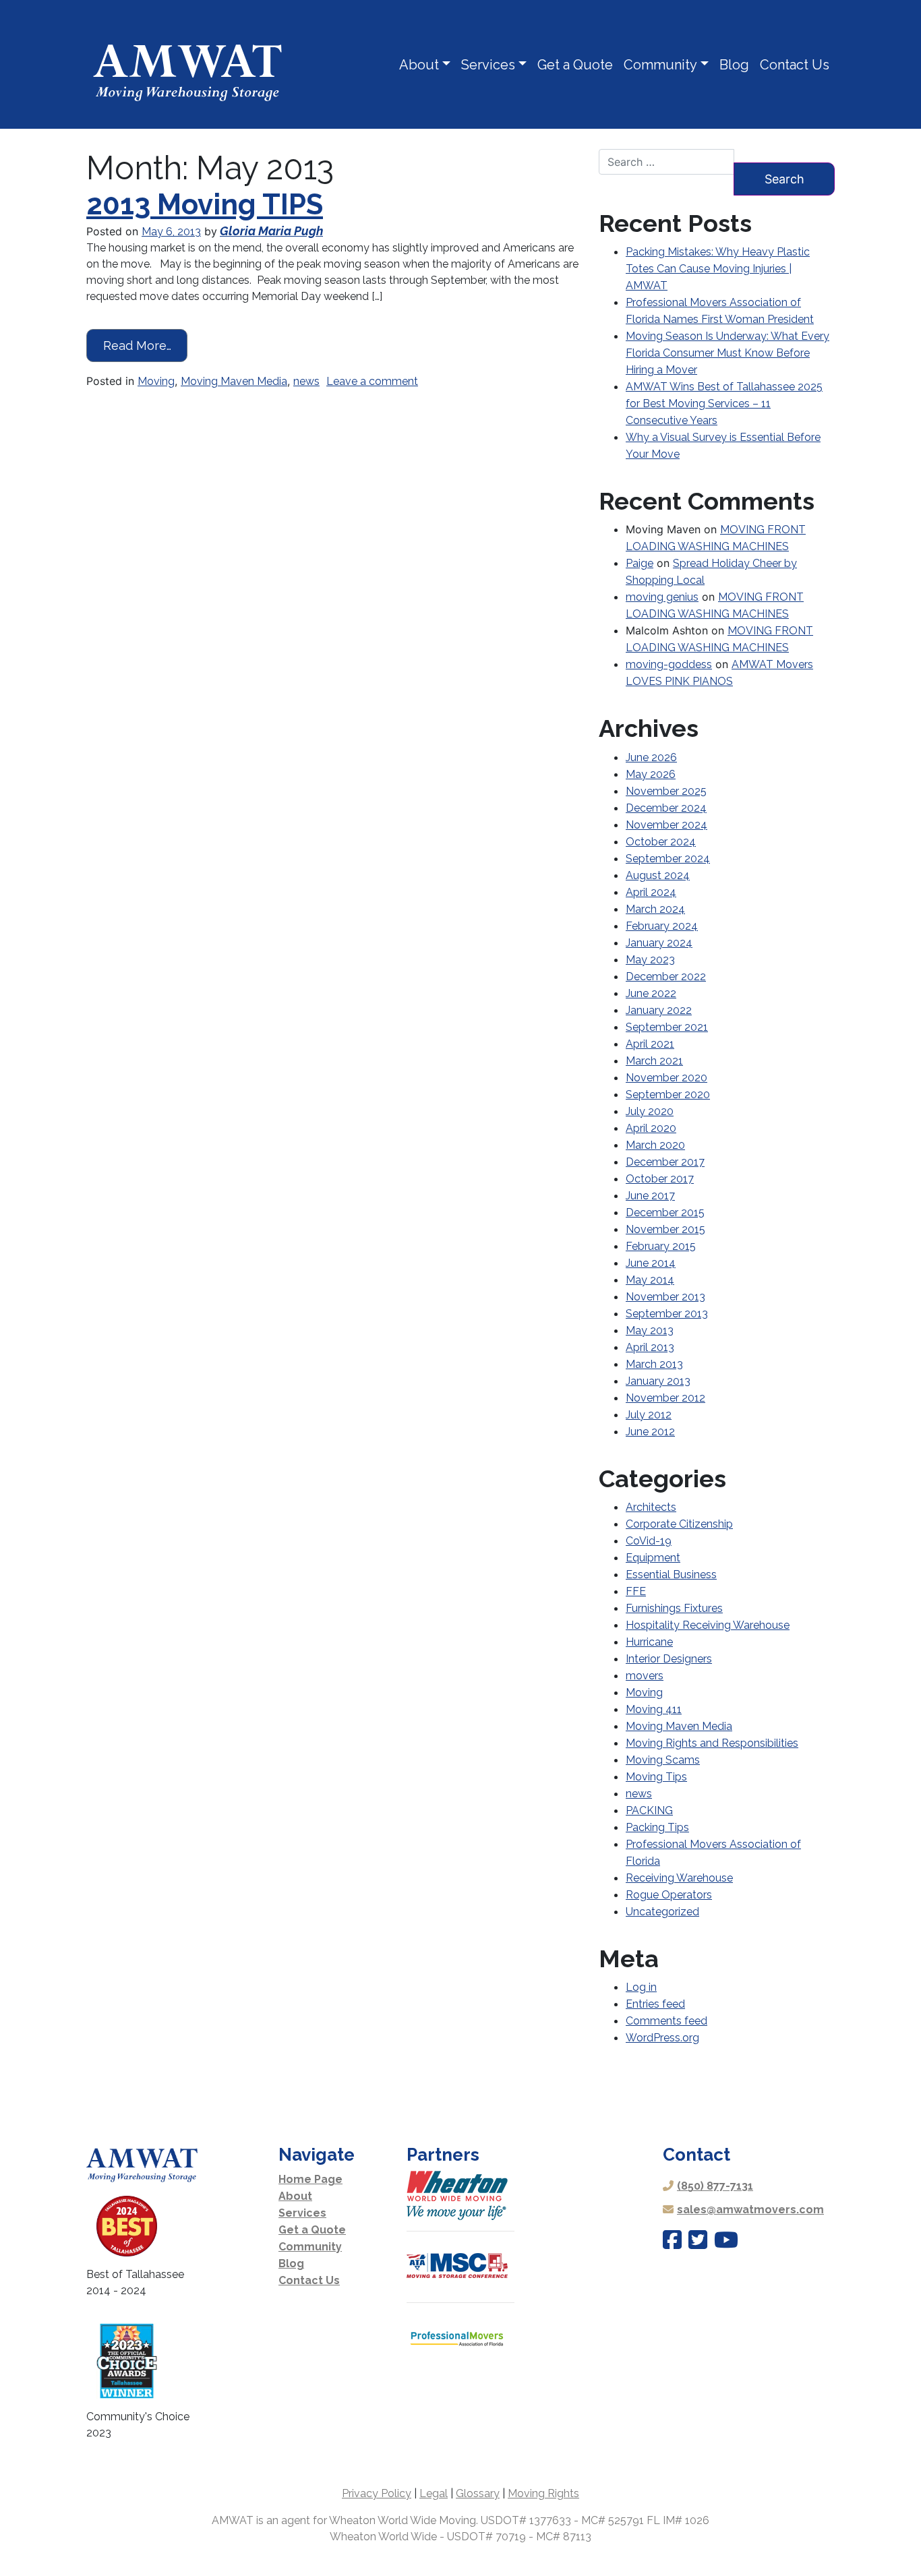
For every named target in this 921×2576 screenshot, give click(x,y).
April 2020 (651, 1128)
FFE (636, 1591)
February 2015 (661, 1246)
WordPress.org (662, 2038)
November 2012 (665, 1398)
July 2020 (650, 1111)
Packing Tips (657, 1827)
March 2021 (654, 1061)
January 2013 (658, 1381)
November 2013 (665, 1297)
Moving (156, 381)
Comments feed (666, 2021)
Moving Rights (543, 2493)
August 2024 (658, 875)
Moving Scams (663, 1760)
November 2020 (666, 1078)
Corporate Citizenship (679, 1524)
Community (660, 65)
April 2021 (650, 1044)
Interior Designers (669, 1659)
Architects (651, 1507)
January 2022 (659, 1010)
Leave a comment (372, 381)
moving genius (662, 597)
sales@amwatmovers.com (750, 2210)
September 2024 (668, 859)
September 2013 (667, 1314)
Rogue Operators (669, 1895)
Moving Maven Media (234, 381)
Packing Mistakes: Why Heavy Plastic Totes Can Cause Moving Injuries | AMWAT (718, 269)
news (306, 381)
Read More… (145, 345)
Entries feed (655, 2004)
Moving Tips (656, 1777)
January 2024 (659, 943)
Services (488, 65)
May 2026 (651, 774)
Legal (434, 2493)
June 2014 (651, 1263)
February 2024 (662, 926)
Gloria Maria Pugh (271, 231)
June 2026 (651, 757)
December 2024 (666, 808)
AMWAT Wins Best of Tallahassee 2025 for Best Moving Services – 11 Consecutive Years (724, 403)
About (419, 65)
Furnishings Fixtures (674, 1608)
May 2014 (650, 1280)
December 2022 (666, 977)
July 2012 (649, 1415)
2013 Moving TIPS (205, 205)
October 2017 (660, 1179)
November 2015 (665, 1229)
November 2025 (666, 791)
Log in (641, 1987)
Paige (640, 563)
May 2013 (650, 1330)
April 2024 (651, 892)
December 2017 (665, 1162)
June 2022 (651, 993)
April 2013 (650, 1347)
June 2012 (650, 1432)
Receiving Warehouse (679, 1878)
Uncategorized (662, 1912)
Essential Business (671, 1575)
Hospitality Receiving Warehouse (708, 1625)
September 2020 (668, 1095)
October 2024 (661, 842)
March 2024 (655, 909)
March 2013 (654, 1364)
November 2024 (666, 825)
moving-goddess (669, 664)
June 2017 (650, 1196)
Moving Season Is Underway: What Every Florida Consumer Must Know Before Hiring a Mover (727, 353)
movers (645, 1676)
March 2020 (655, 1145)
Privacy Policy (377, 2493)
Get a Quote (575, 65)
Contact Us (795, 65)
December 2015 (665, 1212)
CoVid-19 (649, 1541)
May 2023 (650, 960)
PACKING (649, 1810)
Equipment (653, 1558)
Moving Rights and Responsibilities (712, 1743)
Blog (734, 65)
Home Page (310, 2179)
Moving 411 (654, 1709)
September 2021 (667, 1027)
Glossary (478, 2493)
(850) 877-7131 (715, 2186)
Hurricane (649, 1642)
